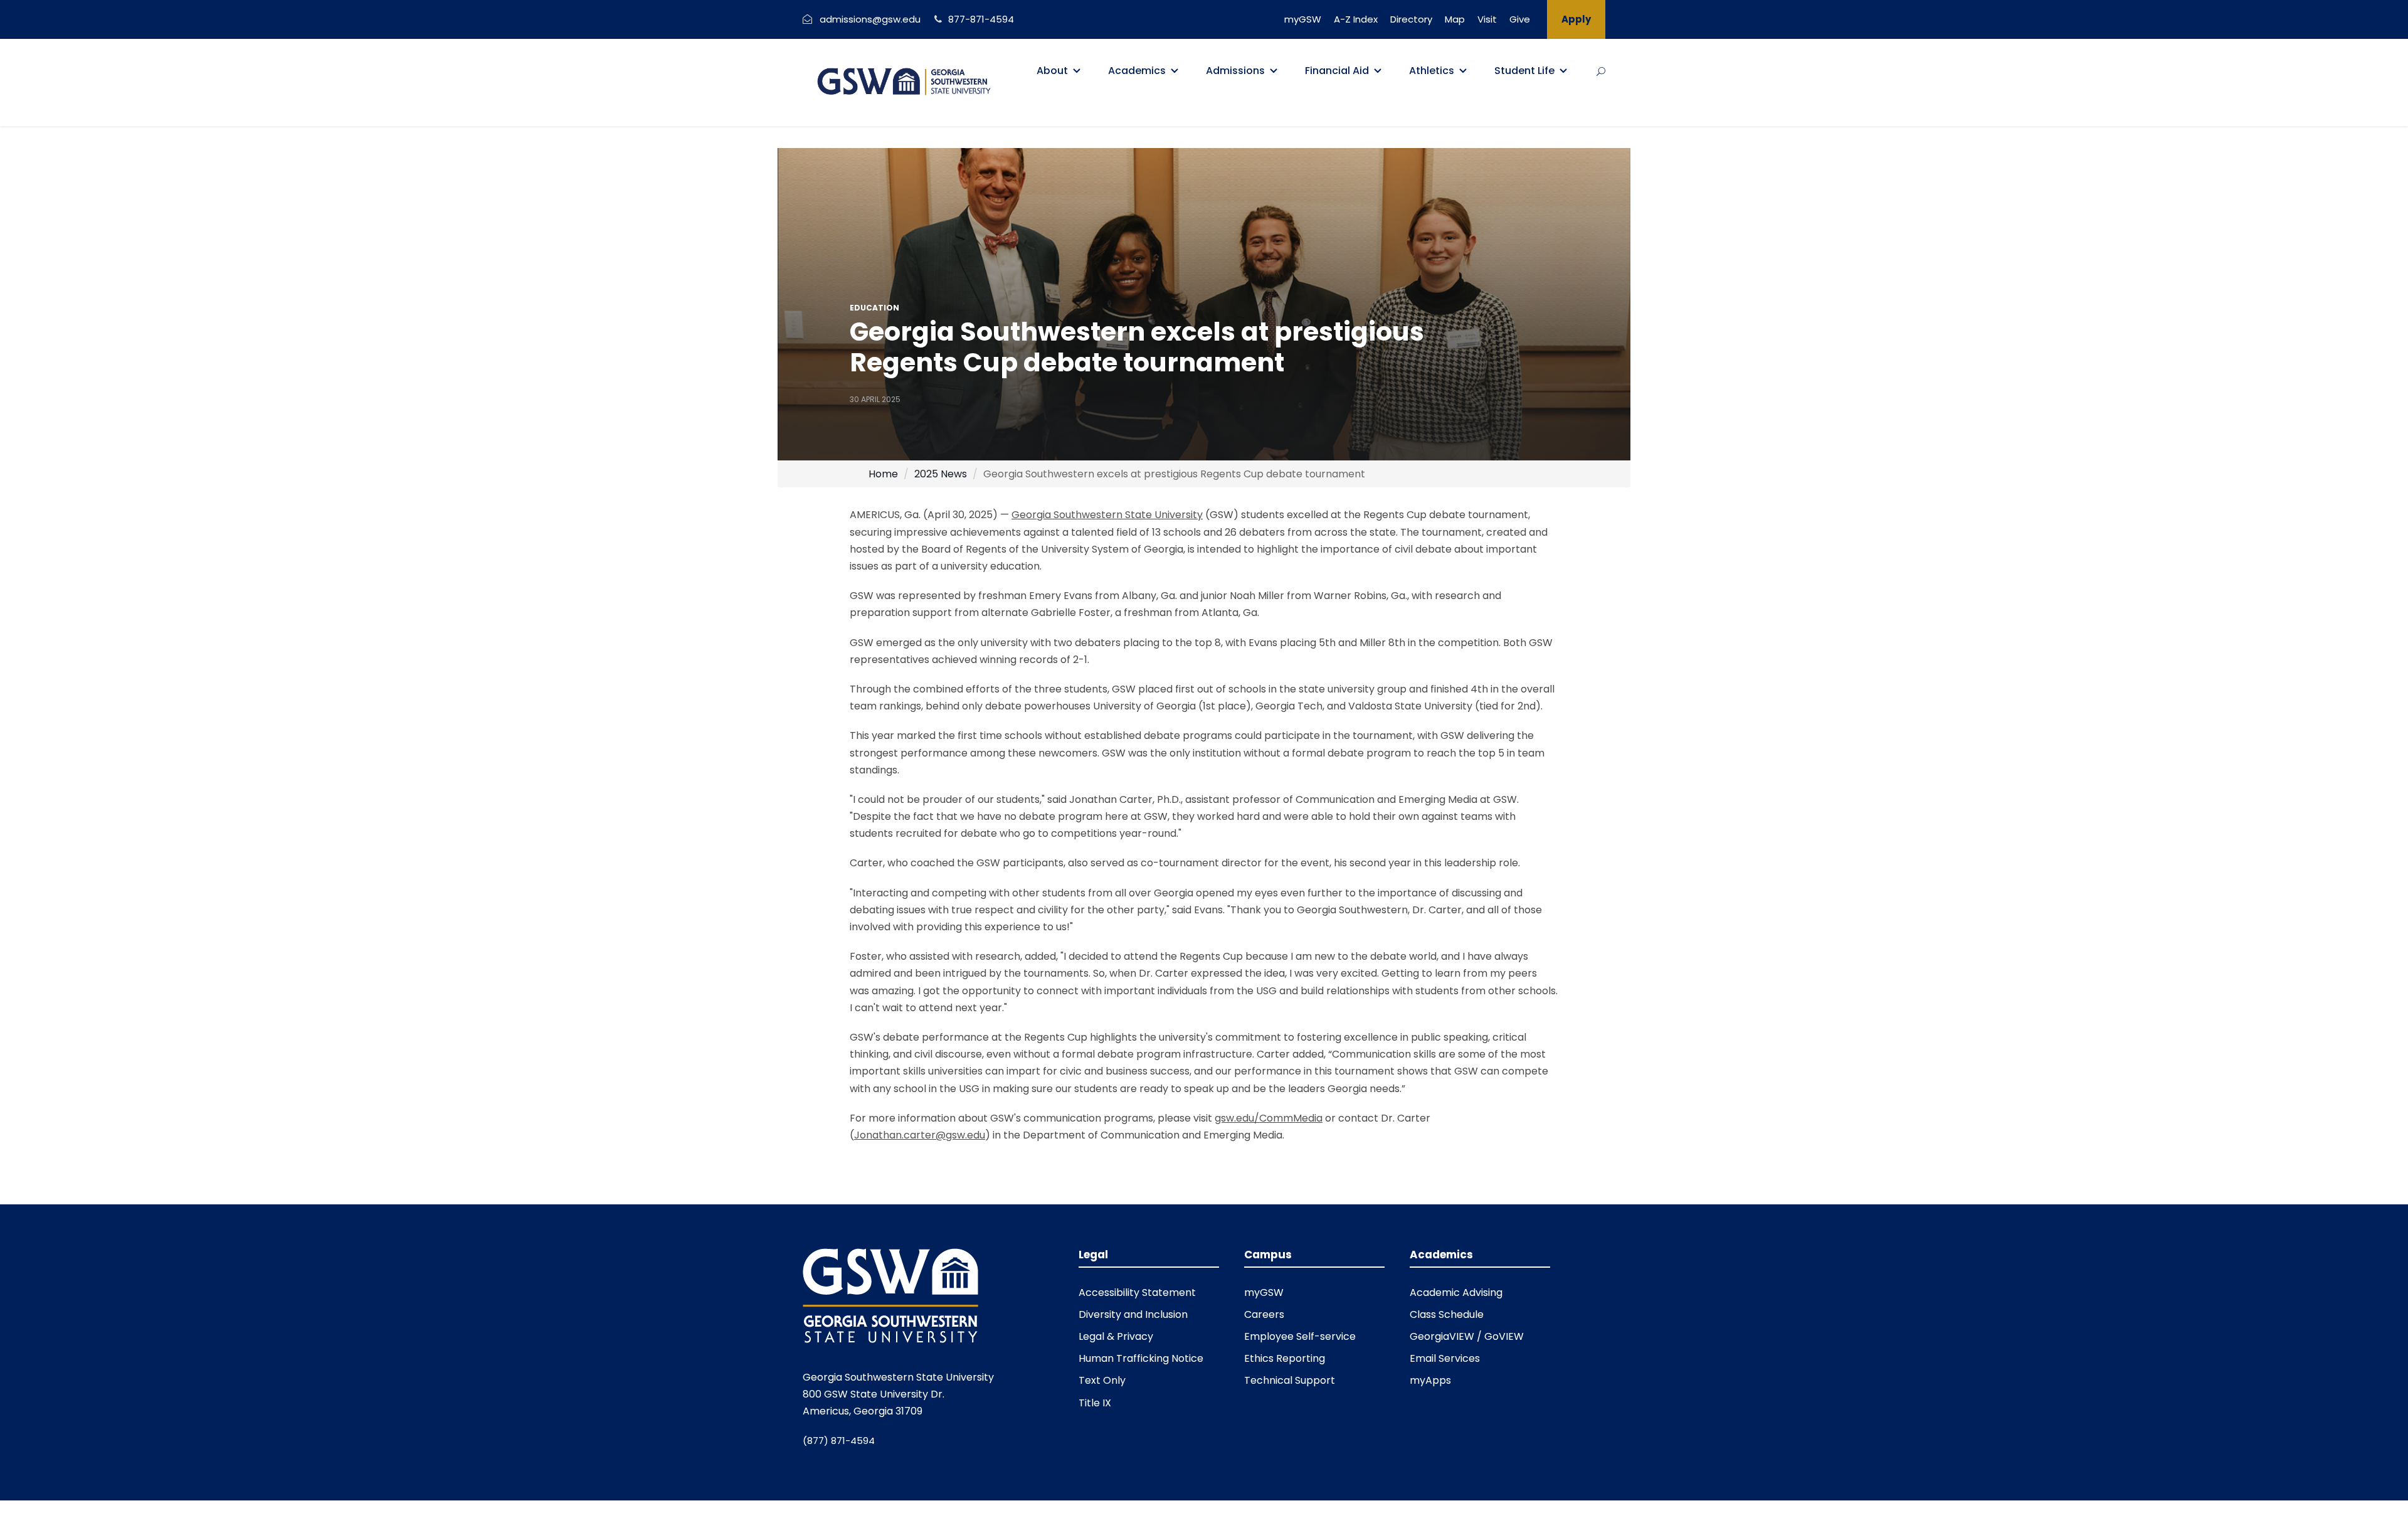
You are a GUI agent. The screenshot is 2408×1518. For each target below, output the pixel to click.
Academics (1137, 71)
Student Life (1524, 71)
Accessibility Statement (1137, 1292)
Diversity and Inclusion (1133, 1314)
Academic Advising (1456, 1292)
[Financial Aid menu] (1378, 71)
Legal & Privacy (1116, 1336)
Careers (1264, 1314)
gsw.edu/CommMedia (1269, 1118)
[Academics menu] (1175, 71)
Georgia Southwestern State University (1107, 515)
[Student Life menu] (1563, 71)
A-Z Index (1356, 19)
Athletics (1432, 71)
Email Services (1445, 1358)
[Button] (1601, 71)
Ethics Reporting (1285, 1358)
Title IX (1095, 1403)
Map (1455, 19)
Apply (1576, 19)
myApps (1430, 1380)
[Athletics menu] (1463, 71)
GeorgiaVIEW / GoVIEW (1467, 1336)
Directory (1411, 19)
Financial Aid (1337, 71)
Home (883, 474)
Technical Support (1290, 1380)
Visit (1487, 19)
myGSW (1303, 19)
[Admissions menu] (1274, 71)
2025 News (941, 474)
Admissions (1235, 71)
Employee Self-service (1300, 1336)
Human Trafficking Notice (1141, 1358)
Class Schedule (1447, 1314)
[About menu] (1077, 71)
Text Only (1102, 1380)
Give (1520, 19)
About (1052, 71)
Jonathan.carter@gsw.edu (920, 1135)
